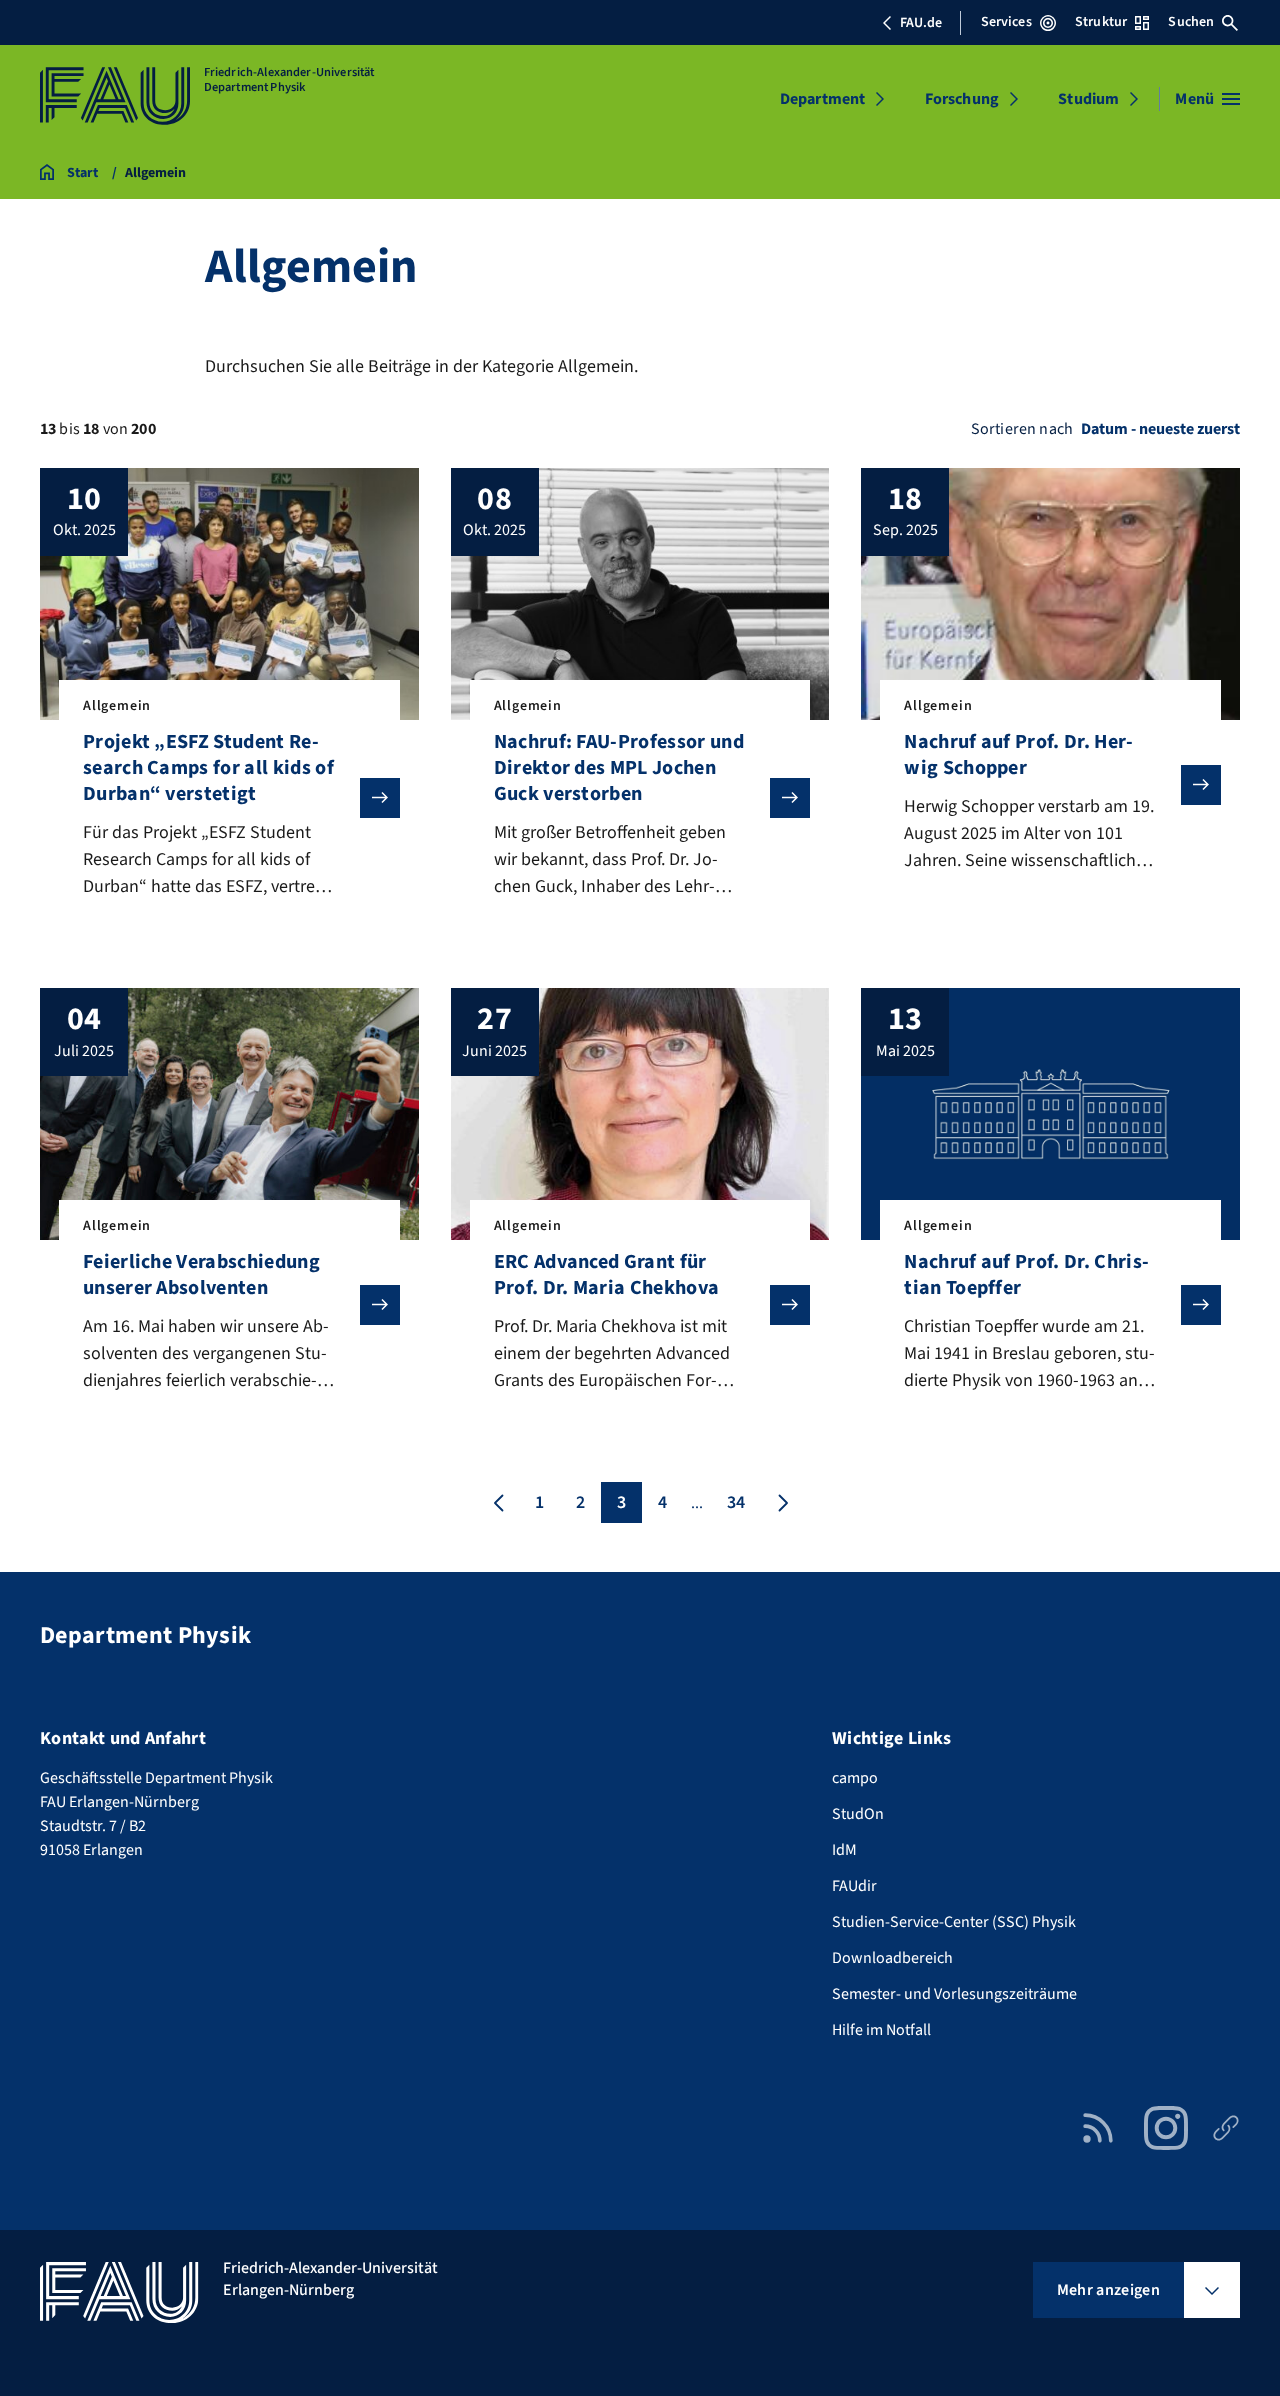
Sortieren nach (1022, 429)
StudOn (858, 1814)
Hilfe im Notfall (881, 2030)
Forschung (962, 99)
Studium (1088, 99)
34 (736, 1502)
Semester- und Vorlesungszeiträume (954, 1994)
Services (1006, 22)
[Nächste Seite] (781, 1502)
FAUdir (854, 1886)
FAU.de (921, 23)
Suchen (1191, 22)
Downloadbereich (892, 1958)
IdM (844, 1850)
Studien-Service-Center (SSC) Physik (954, 1922)
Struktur (1101, 22)
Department (823, 99)
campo (855, 1778)
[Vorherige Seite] (499, 1502)
